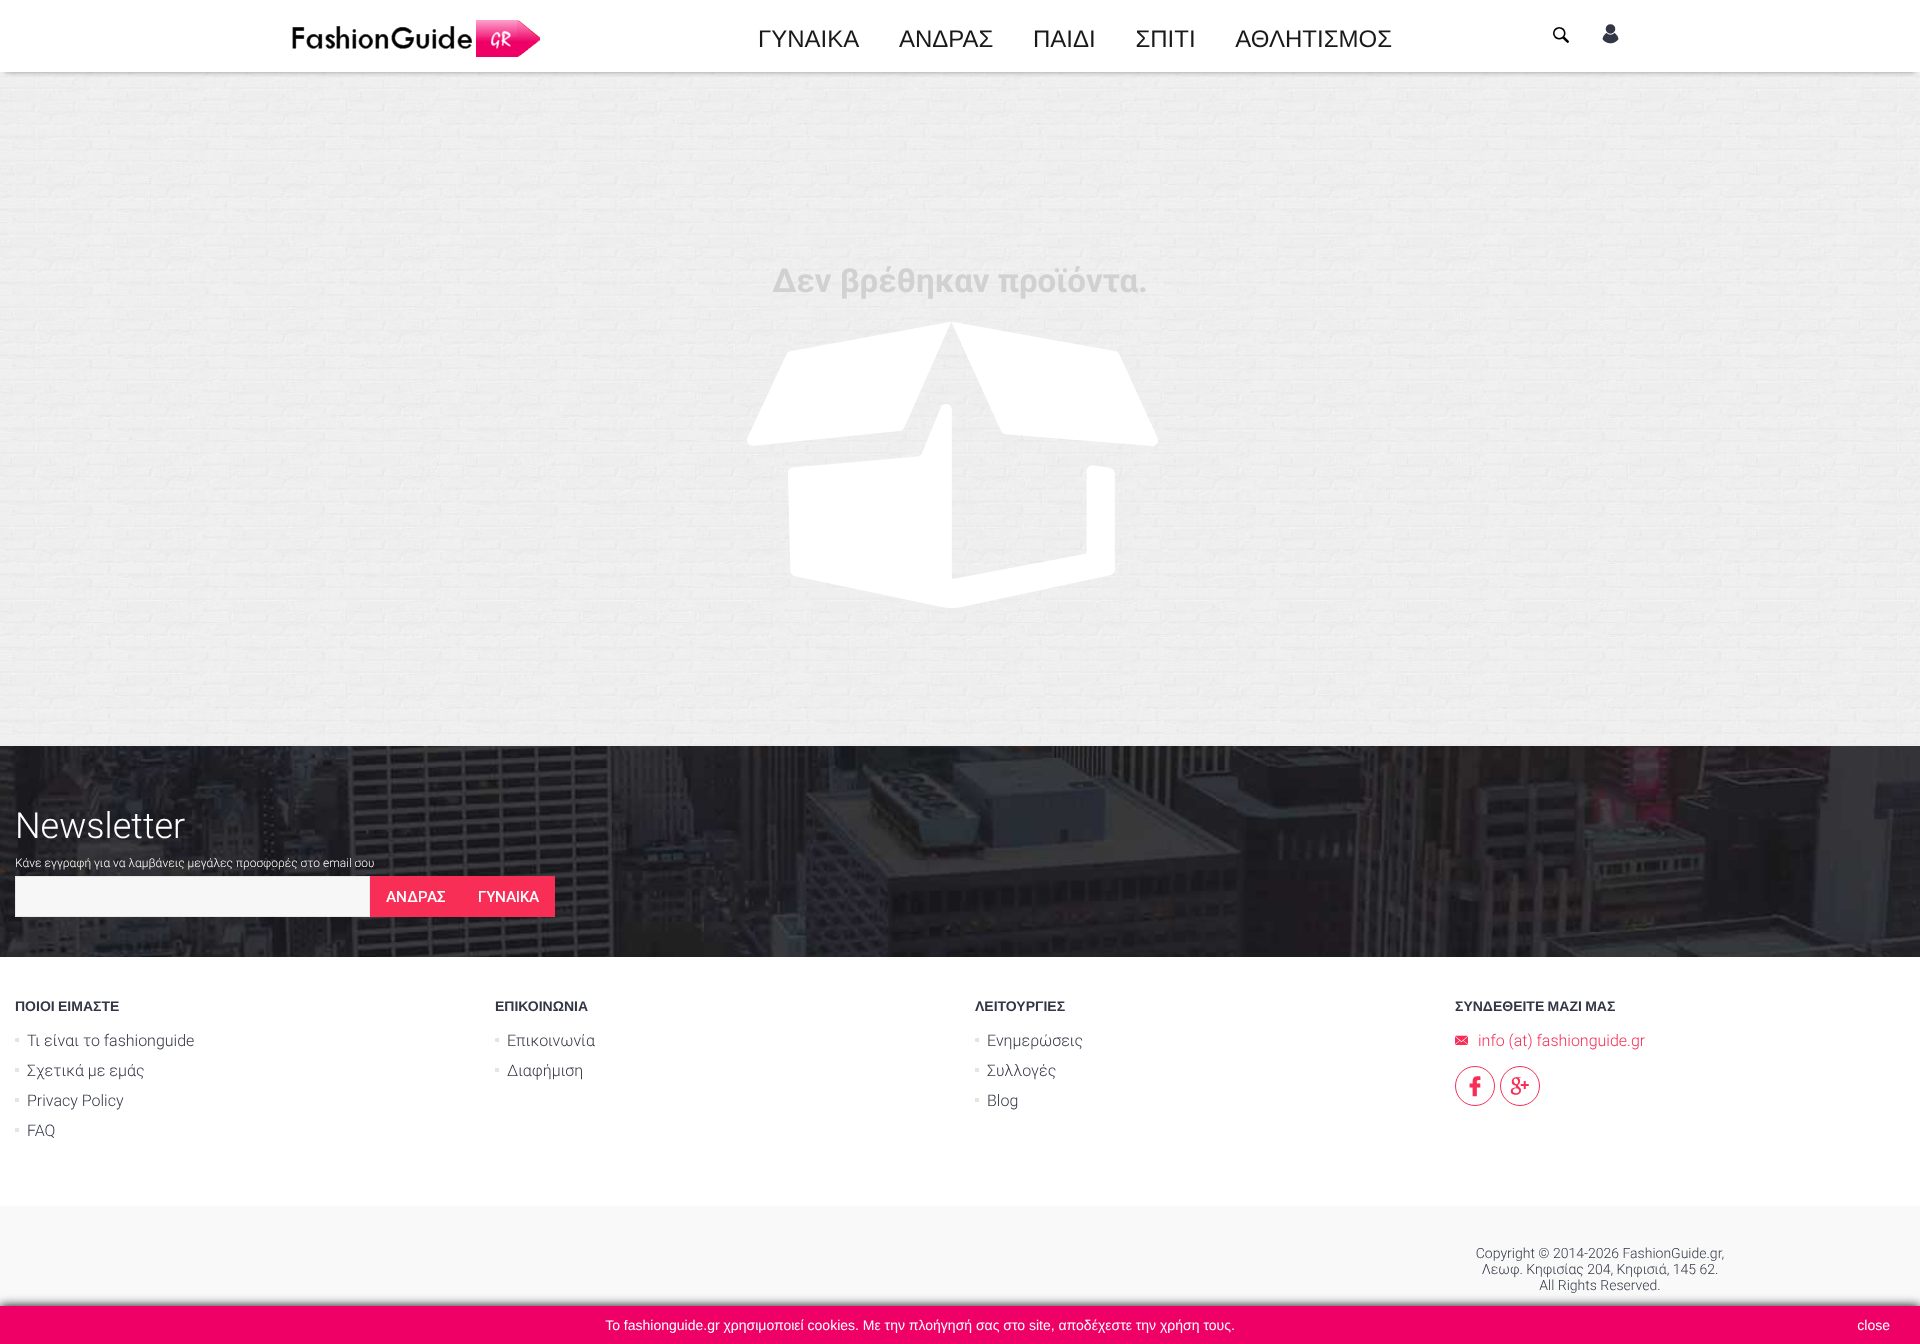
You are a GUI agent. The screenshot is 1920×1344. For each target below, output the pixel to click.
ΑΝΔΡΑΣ (946, 36)
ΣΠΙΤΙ (1165, 36)
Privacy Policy (75, 1100)
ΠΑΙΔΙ (1064, 36)
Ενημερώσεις (1035, 1040)
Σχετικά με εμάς (86, 1070)
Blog (1002, 1100)
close (1873, 1325)
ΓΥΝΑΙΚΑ (808, 36)
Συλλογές (1021, 1070)
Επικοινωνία (551, 1040)
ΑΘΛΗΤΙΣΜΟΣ (1313, 36)
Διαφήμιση (545, 1070)
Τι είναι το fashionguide (110, 1040)
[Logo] (415, 36)
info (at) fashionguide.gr (1561, 1040)
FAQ (41, 1130)
